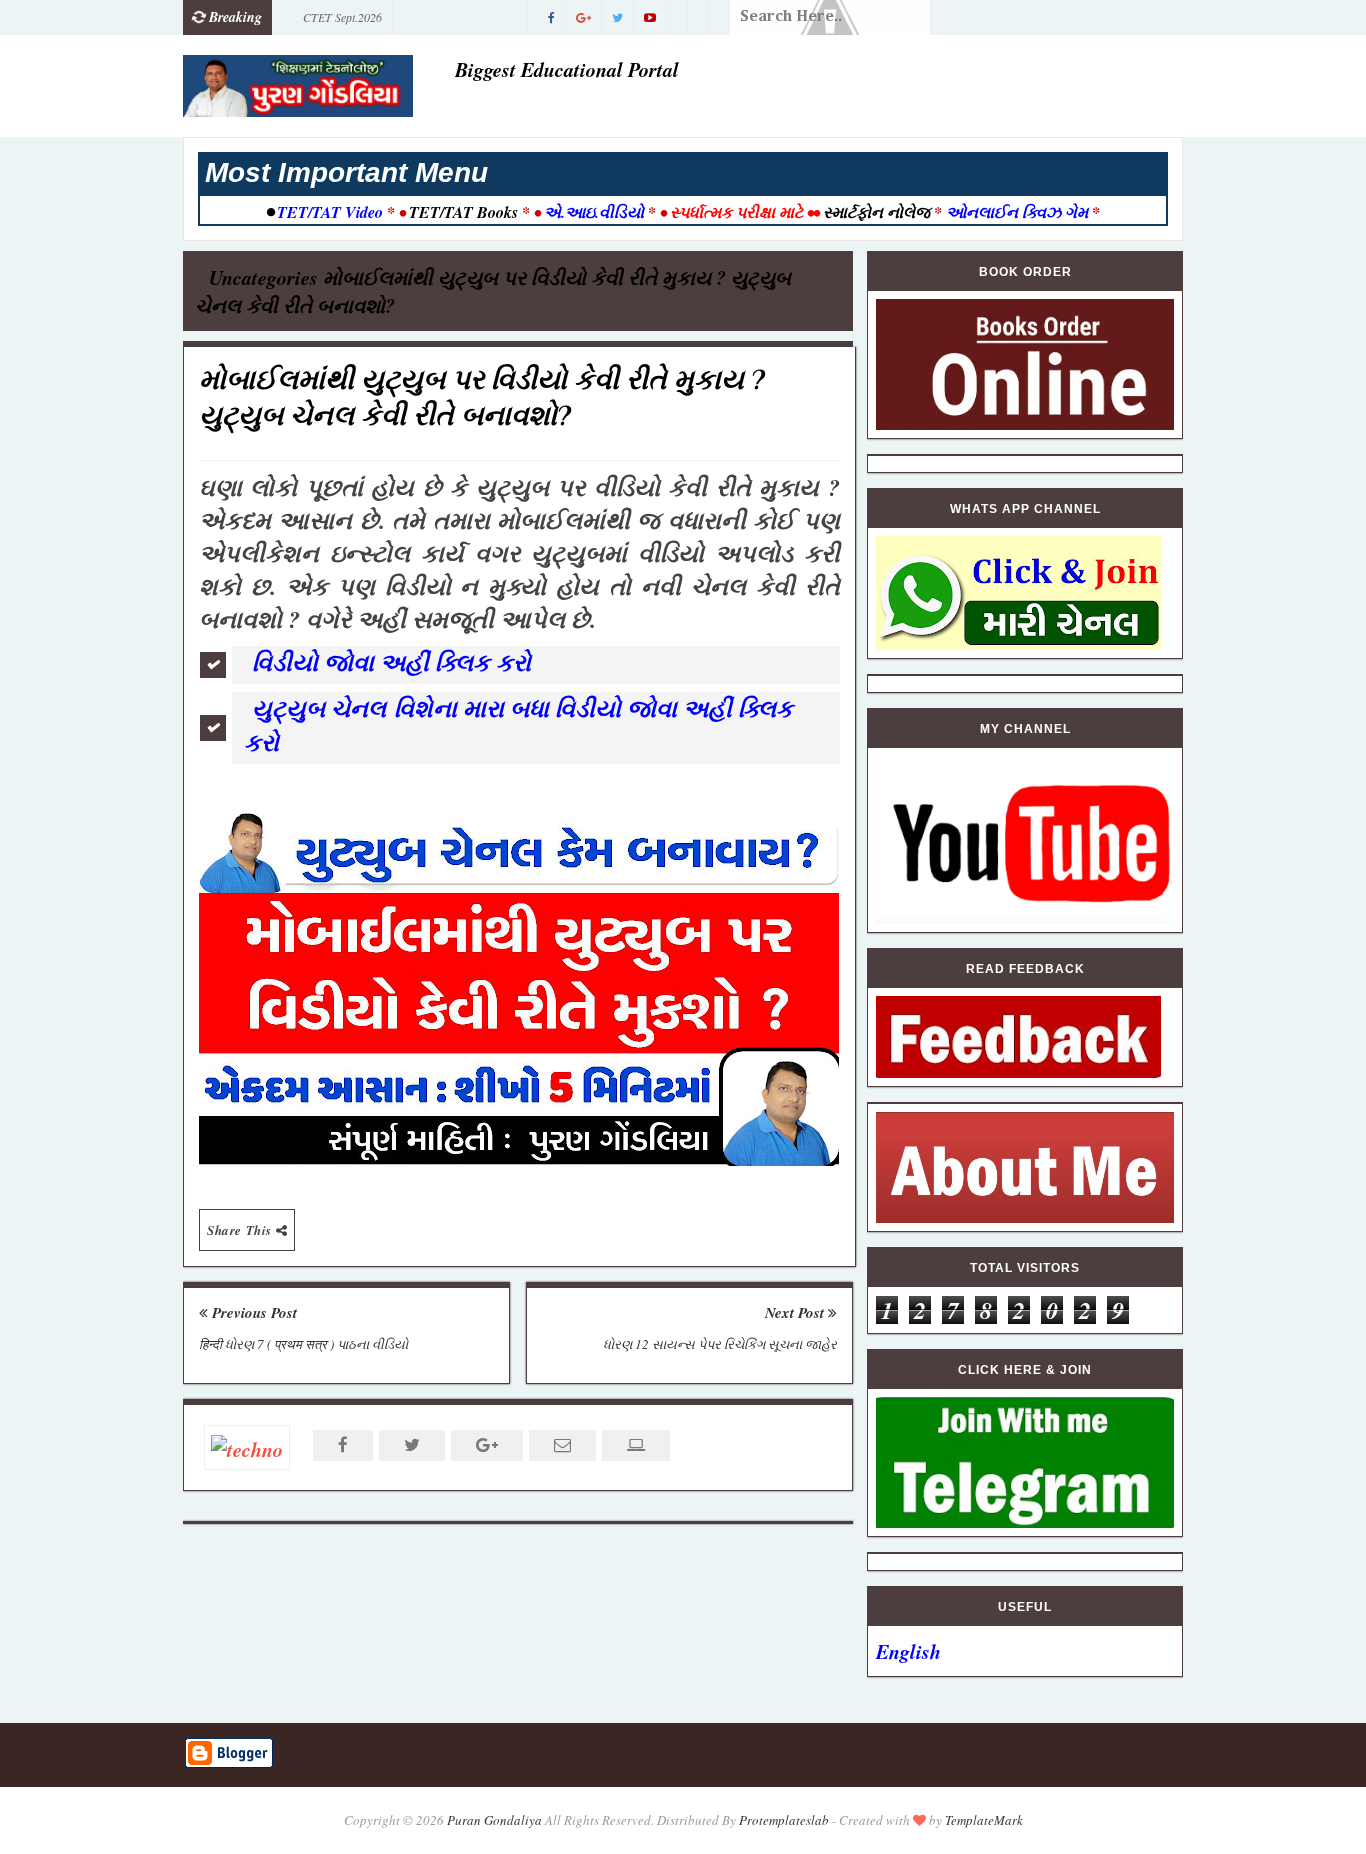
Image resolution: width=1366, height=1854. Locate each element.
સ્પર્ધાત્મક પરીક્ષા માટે (736, 212)
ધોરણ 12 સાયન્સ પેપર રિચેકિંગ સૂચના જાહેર (720, 1344)
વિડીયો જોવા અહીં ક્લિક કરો (391, 662)
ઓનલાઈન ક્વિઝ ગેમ (1019, 212)
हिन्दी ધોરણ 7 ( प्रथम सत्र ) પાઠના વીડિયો (303, 1344)
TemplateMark (984, 1820)
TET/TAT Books (463, 212)
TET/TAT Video (330, 212)
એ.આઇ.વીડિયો (594, 212)
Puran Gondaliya (494, 1820)
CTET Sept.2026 (342, 17)
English (908, 1651)
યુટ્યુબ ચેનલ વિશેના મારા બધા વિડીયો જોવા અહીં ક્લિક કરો (518, 725)
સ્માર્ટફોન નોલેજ (876, 212)
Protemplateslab (784, 1820)
